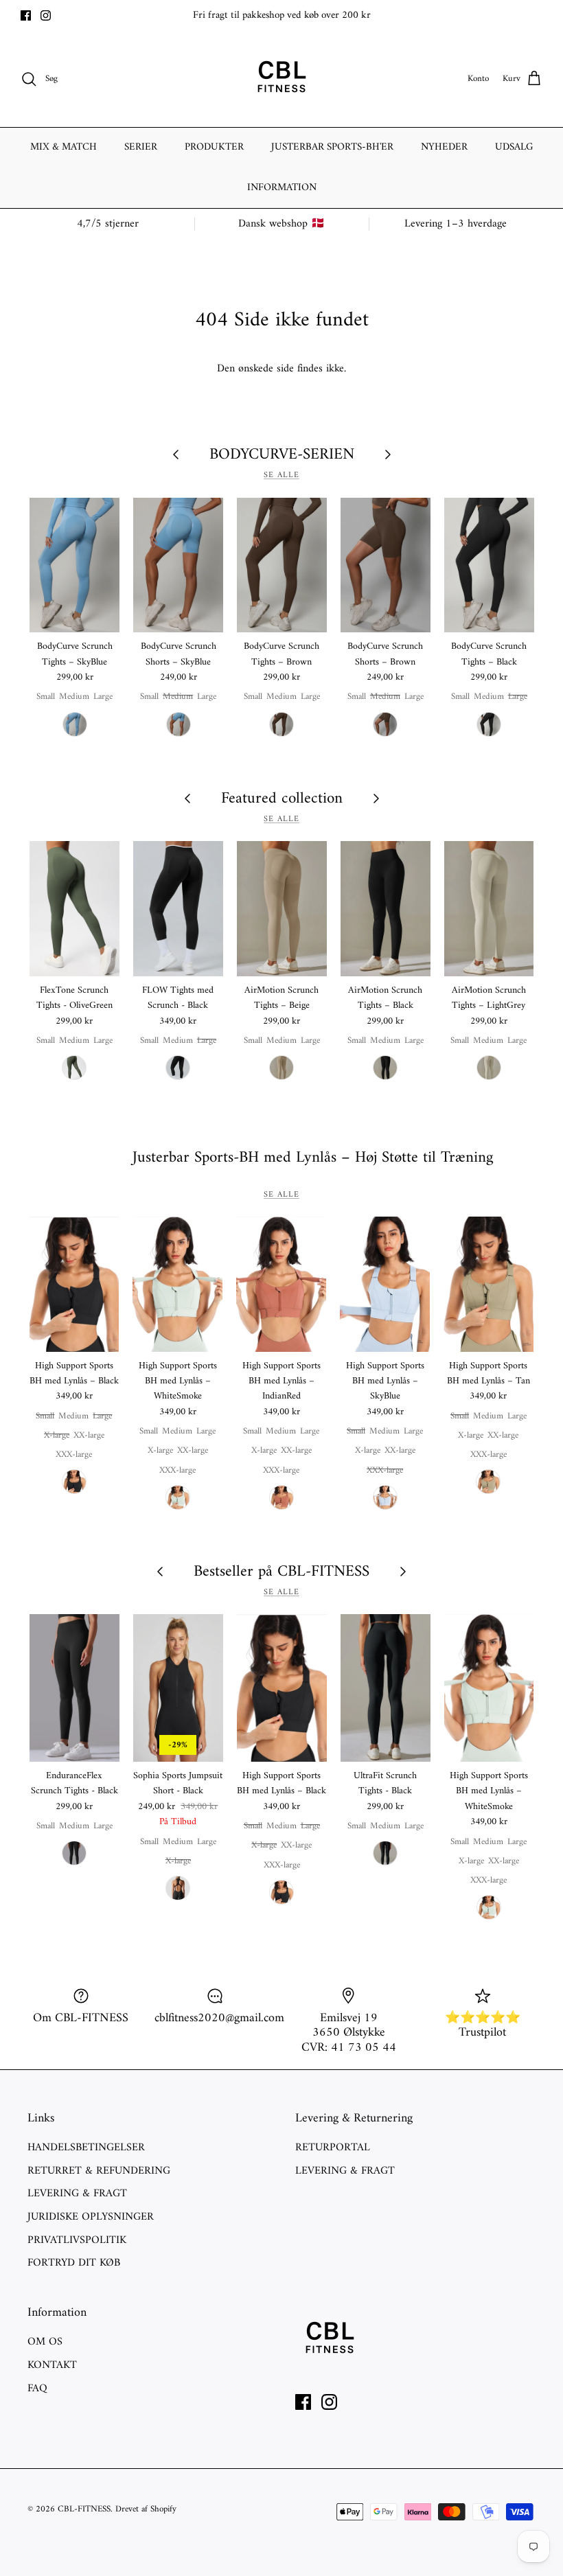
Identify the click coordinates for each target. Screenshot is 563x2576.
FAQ (37, 2389)
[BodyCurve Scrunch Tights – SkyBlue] (74, 565)
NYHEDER (444, 147)
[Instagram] (46, 15)
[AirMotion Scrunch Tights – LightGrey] (489, 909)
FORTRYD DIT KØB (74, 2263)
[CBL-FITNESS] (281, 79)
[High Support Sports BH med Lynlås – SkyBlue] (385, 1284)
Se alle (281, 475)
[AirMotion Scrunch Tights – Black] (386, 909)
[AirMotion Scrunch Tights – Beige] (282, 909)
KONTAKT (52, 2365)
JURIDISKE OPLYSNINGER (91, 2217)
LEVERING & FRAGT (77, 2194)
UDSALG (514, 147)
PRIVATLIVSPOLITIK (77, 2240)
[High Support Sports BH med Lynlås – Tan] (489, 1284)
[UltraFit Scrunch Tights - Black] (386, 1688)
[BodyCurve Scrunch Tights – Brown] (282, 565)
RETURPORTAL (333, 2148)
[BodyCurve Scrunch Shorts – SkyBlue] (178, 565)
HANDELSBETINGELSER (86, 2148)
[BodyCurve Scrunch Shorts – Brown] (386, 565)
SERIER (141, 147)
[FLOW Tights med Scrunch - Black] (178, 909)
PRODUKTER (214, 147)
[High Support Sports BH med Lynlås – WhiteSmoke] (177, 1284)
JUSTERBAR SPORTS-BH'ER (332, 147)
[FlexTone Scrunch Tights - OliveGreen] (74, 909)
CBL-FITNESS (84, 2509)
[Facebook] (26, 15)
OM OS (45, 2342)
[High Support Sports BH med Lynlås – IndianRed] (281, 1284)
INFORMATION (282, 188)
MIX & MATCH (64, 147)
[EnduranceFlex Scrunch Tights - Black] (74, 1688)
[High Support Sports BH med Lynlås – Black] (74, 1284)
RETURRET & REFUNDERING (99, 2171)
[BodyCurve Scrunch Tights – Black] (489, 565)
